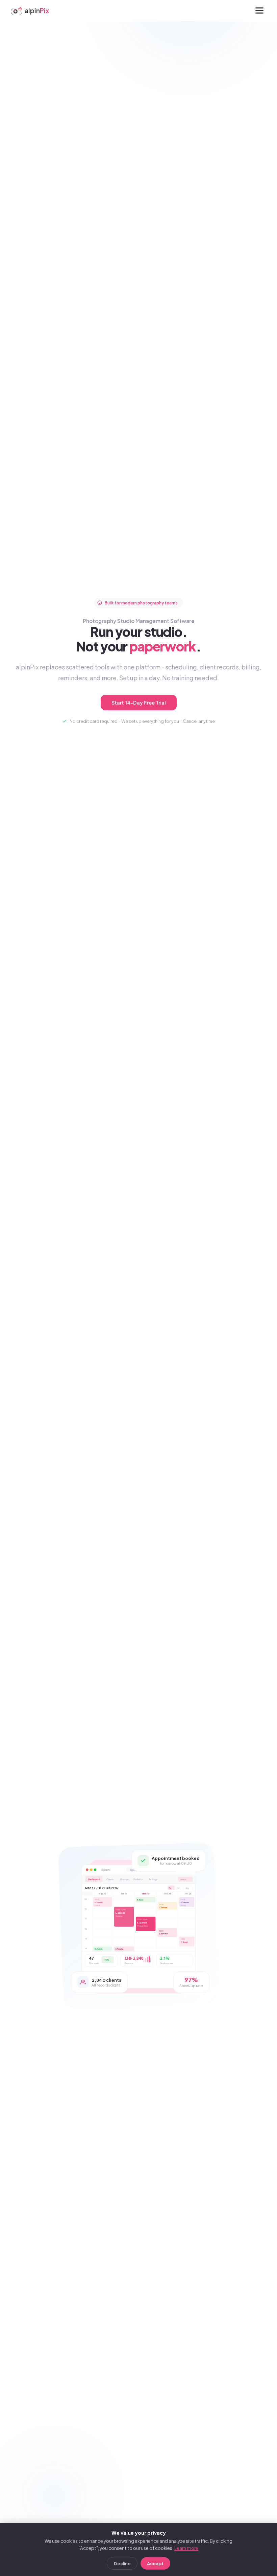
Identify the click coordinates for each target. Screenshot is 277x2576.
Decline (122, 2563)
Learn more (186, 2548)
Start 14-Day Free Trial (139, 703)
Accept (155, 2563)
